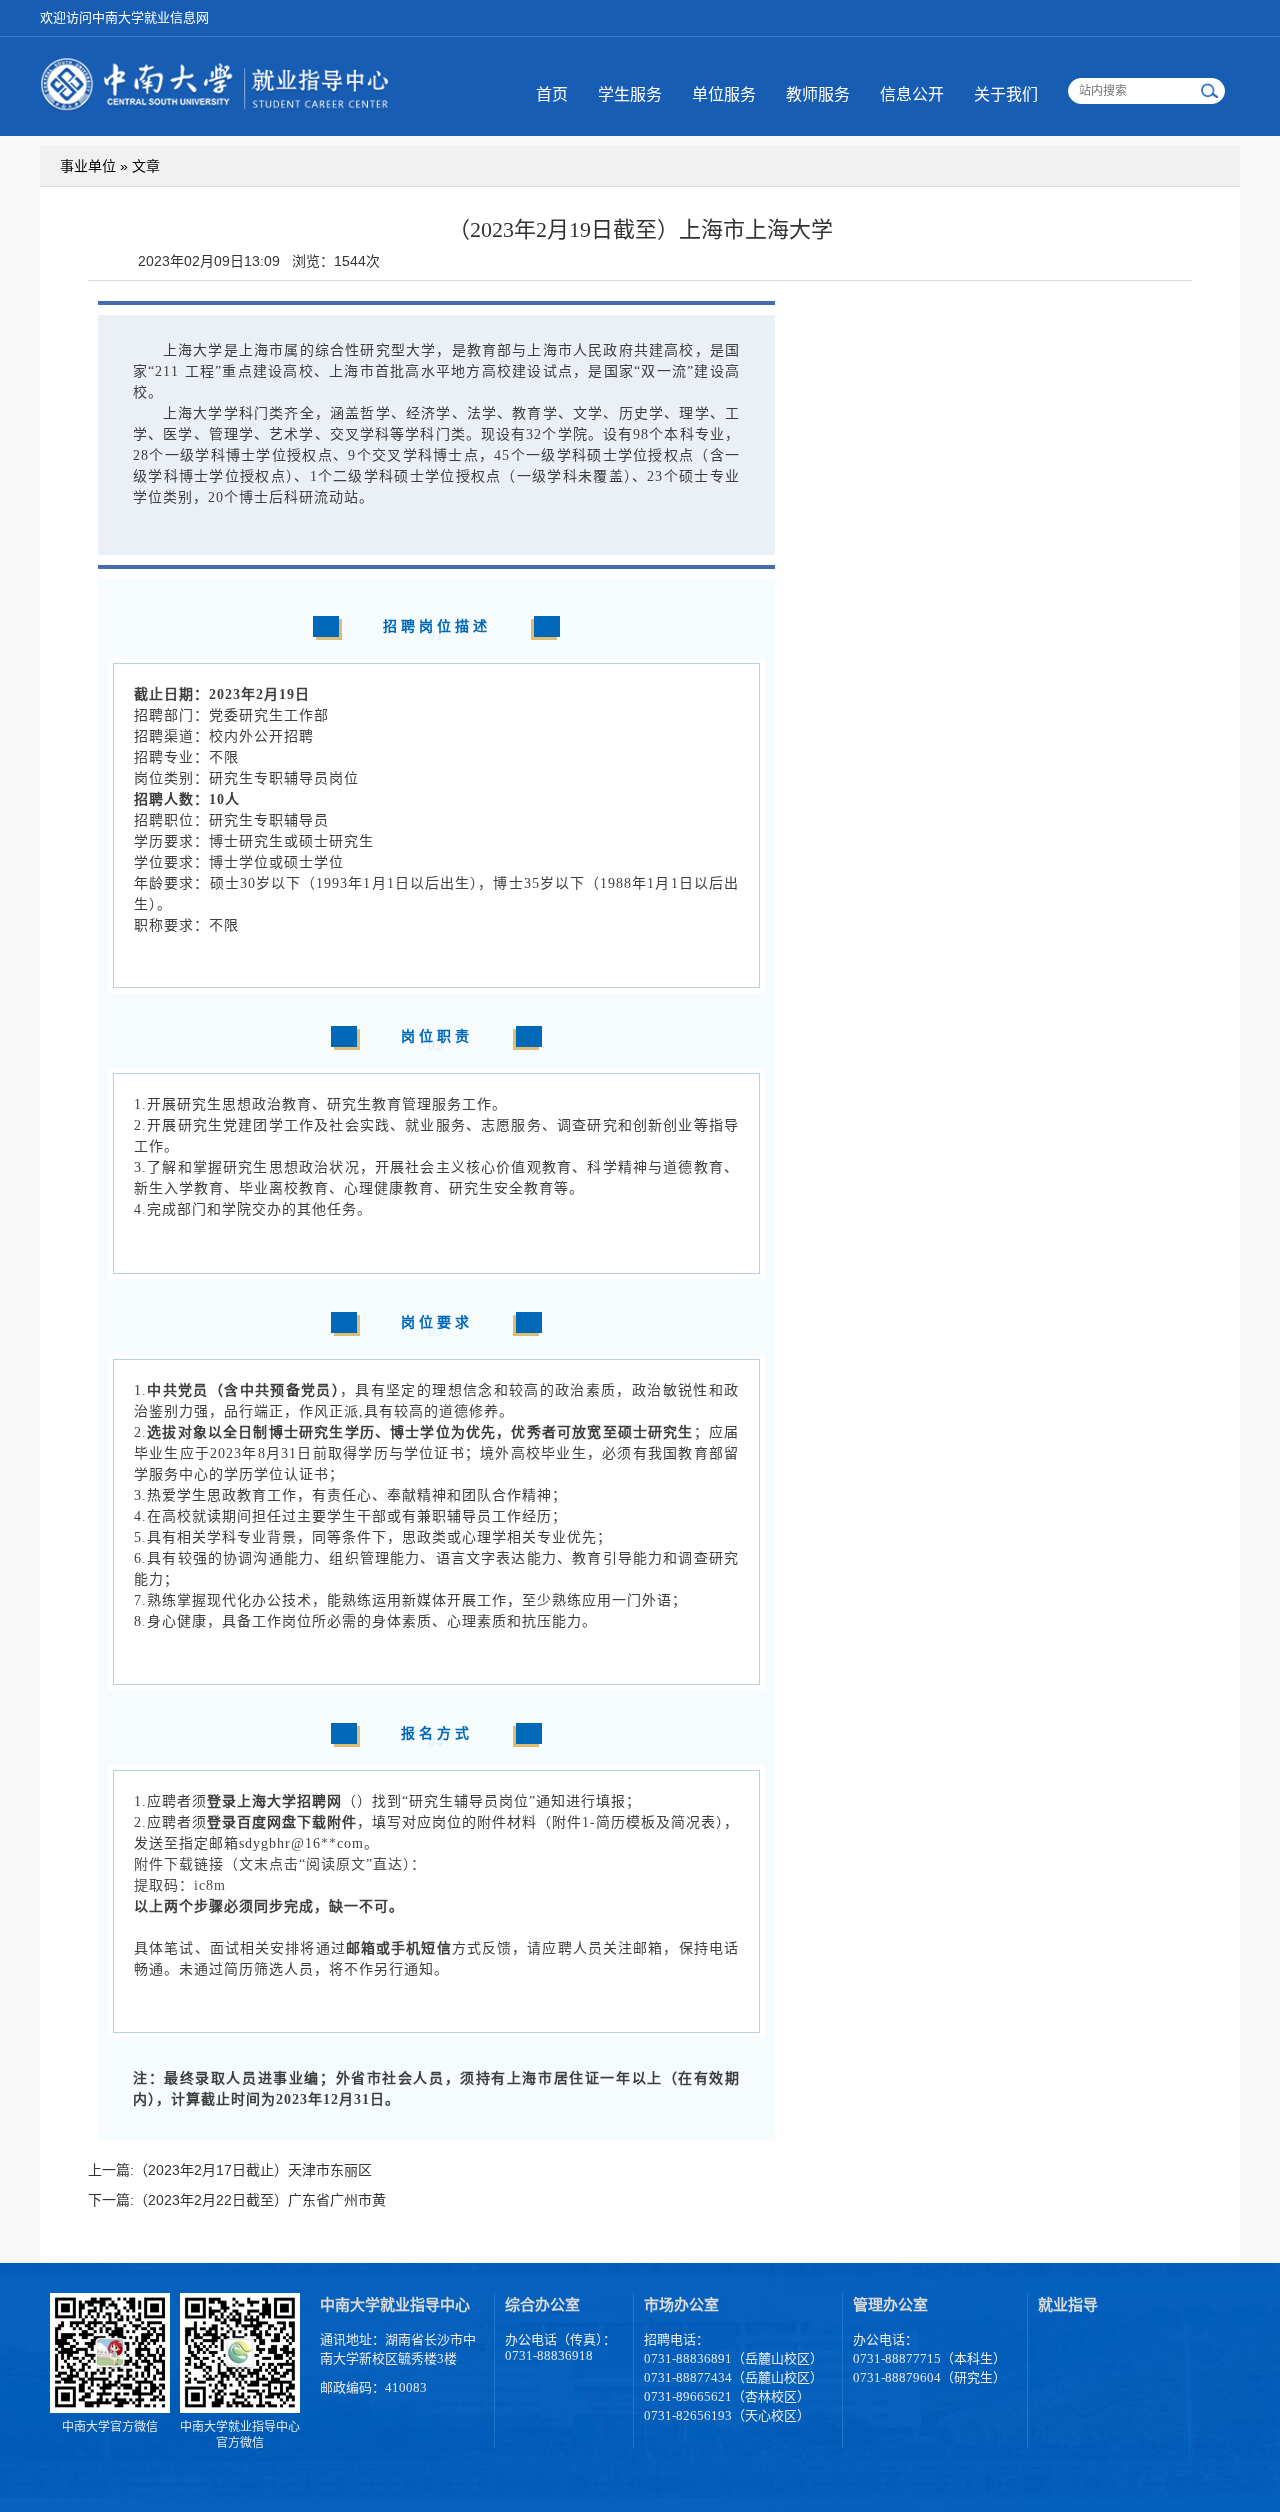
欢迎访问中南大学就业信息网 (124, 17)
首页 (552, 94)
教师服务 (818, 94)
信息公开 (912, 94)
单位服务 (724, 94)
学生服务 (630, 94)
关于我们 (1006, 94)
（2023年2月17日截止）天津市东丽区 (253, 2170)
